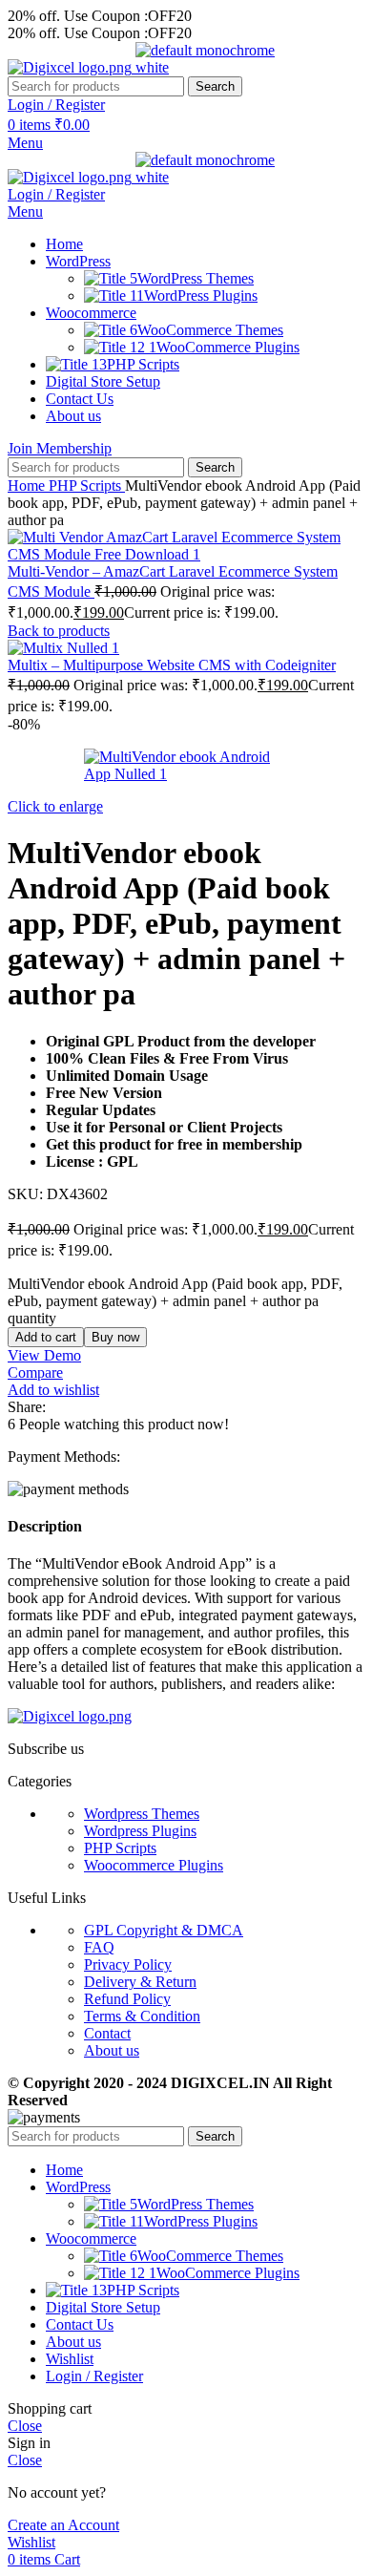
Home (28, 486)
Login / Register (94, 2376)
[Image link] (70, 1716)
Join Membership (60, 448)
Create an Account (63, 2525)
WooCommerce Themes (210, 330)
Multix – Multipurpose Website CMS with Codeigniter (172, 665)
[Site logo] (72, 67)
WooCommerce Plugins (228, 347)
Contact (107, 2033)
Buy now (115, 1337)
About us (112, 2050)
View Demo (44, 1355)
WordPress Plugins (201, 296)
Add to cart (46, 1337)
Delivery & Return (140, 1982)
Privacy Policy (128, 1964)
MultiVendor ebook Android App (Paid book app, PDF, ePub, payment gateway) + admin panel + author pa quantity (175, 1301)
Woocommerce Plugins (154, 1865)
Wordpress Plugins (140, 1831)
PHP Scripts (87, 486)
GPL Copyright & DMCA (164, 1930)
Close (25, 2426)
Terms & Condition (142, 2016)
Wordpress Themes (142, 1814)
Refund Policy (127, 1999)
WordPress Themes (196, 278)
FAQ (99, 1947)
